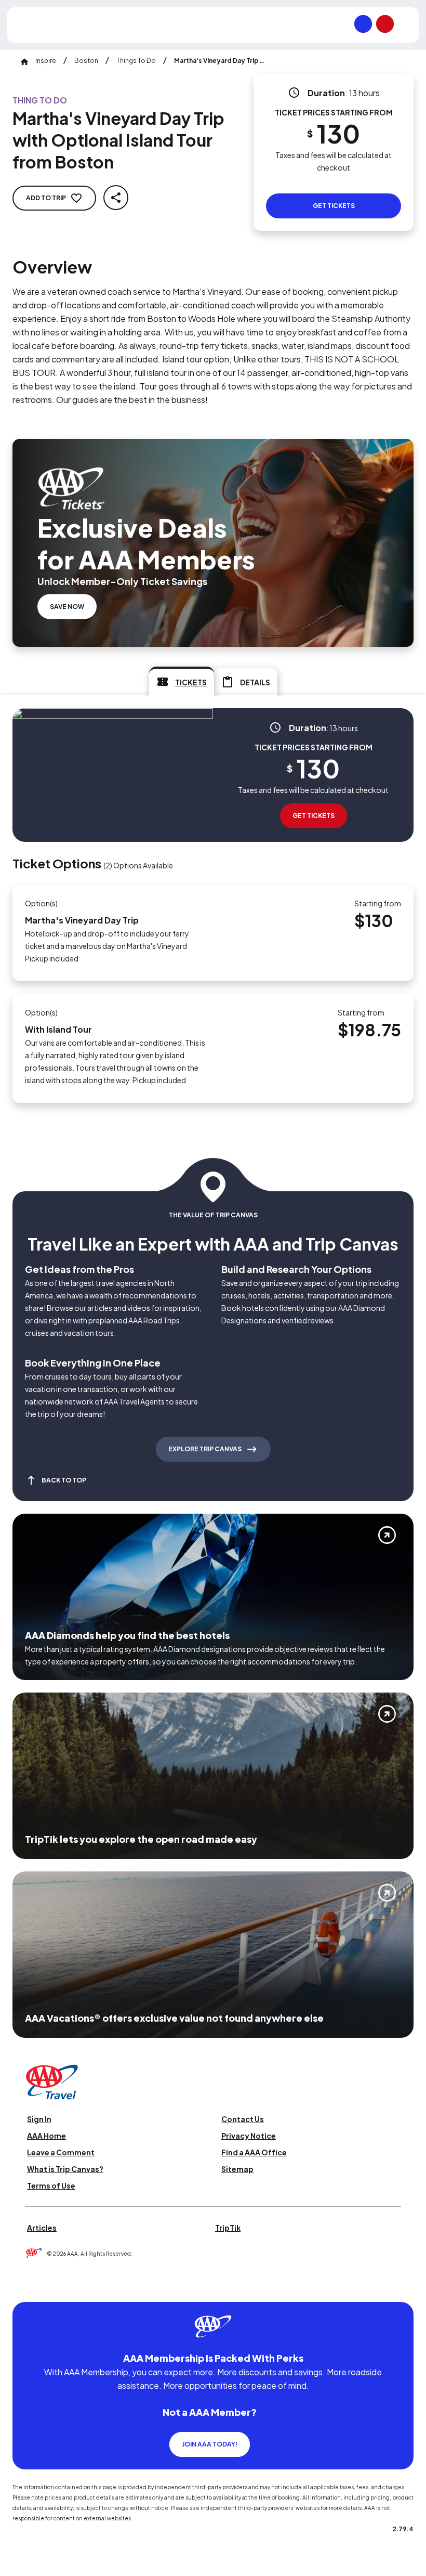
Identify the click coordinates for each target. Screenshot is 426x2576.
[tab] (182, 681)
